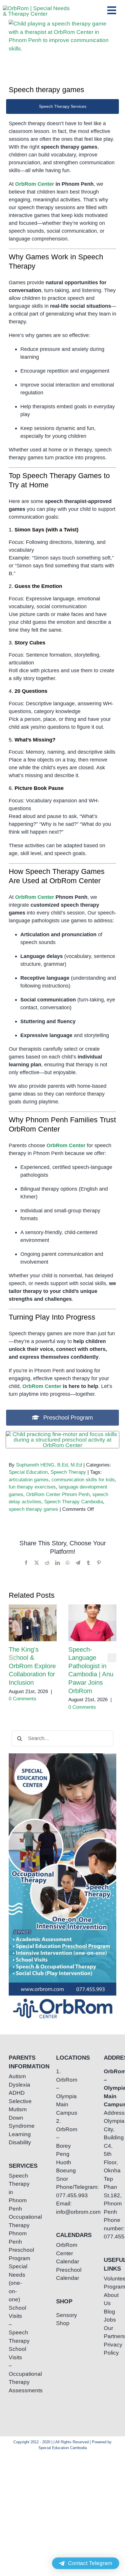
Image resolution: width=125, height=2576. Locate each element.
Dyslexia (15, 2085)
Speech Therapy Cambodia (74, 1502)
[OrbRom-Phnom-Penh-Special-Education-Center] (36, 8)
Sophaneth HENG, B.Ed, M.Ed (49, 1465)
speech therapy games (33, 1509)
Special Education (28, 1472)
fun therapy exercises (32, 1487)
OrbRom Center (35, 184)
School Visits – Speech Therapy (15, 2324)
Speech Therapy (68, 1472)
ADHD (15, 2093)
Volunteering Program (110, 2283)
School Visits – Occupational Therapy (15, 2365)
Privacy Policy (110, 2349)
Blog (109, 2312)
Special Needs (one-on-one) (15, 2283)
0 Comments (23, 1699)
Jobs (110, 2320)
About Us (110, 2299)
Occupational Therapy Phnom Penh (15, 2229)
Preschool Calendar (62, 2274)
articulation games (29, 1480)
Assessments (15, 2390)
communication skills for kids (83, 1480)
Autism (15, 2076)
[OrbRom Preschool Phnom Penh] (63, 1434)
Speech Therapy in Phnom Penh (15, 2192)
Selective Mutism (15, 2105)
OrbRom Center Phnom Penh (58, 1494)
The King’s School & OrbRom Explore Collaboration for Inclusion (33, 1623)
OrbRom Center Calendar (62, 2253)
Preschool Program (15, 2254)
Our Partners (110, 2332)
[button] (13, 1658)
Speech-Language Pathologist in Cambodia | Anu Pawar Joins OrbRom (92, 1623)
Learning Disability (15, 2138)
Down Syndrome (15, 2122)
